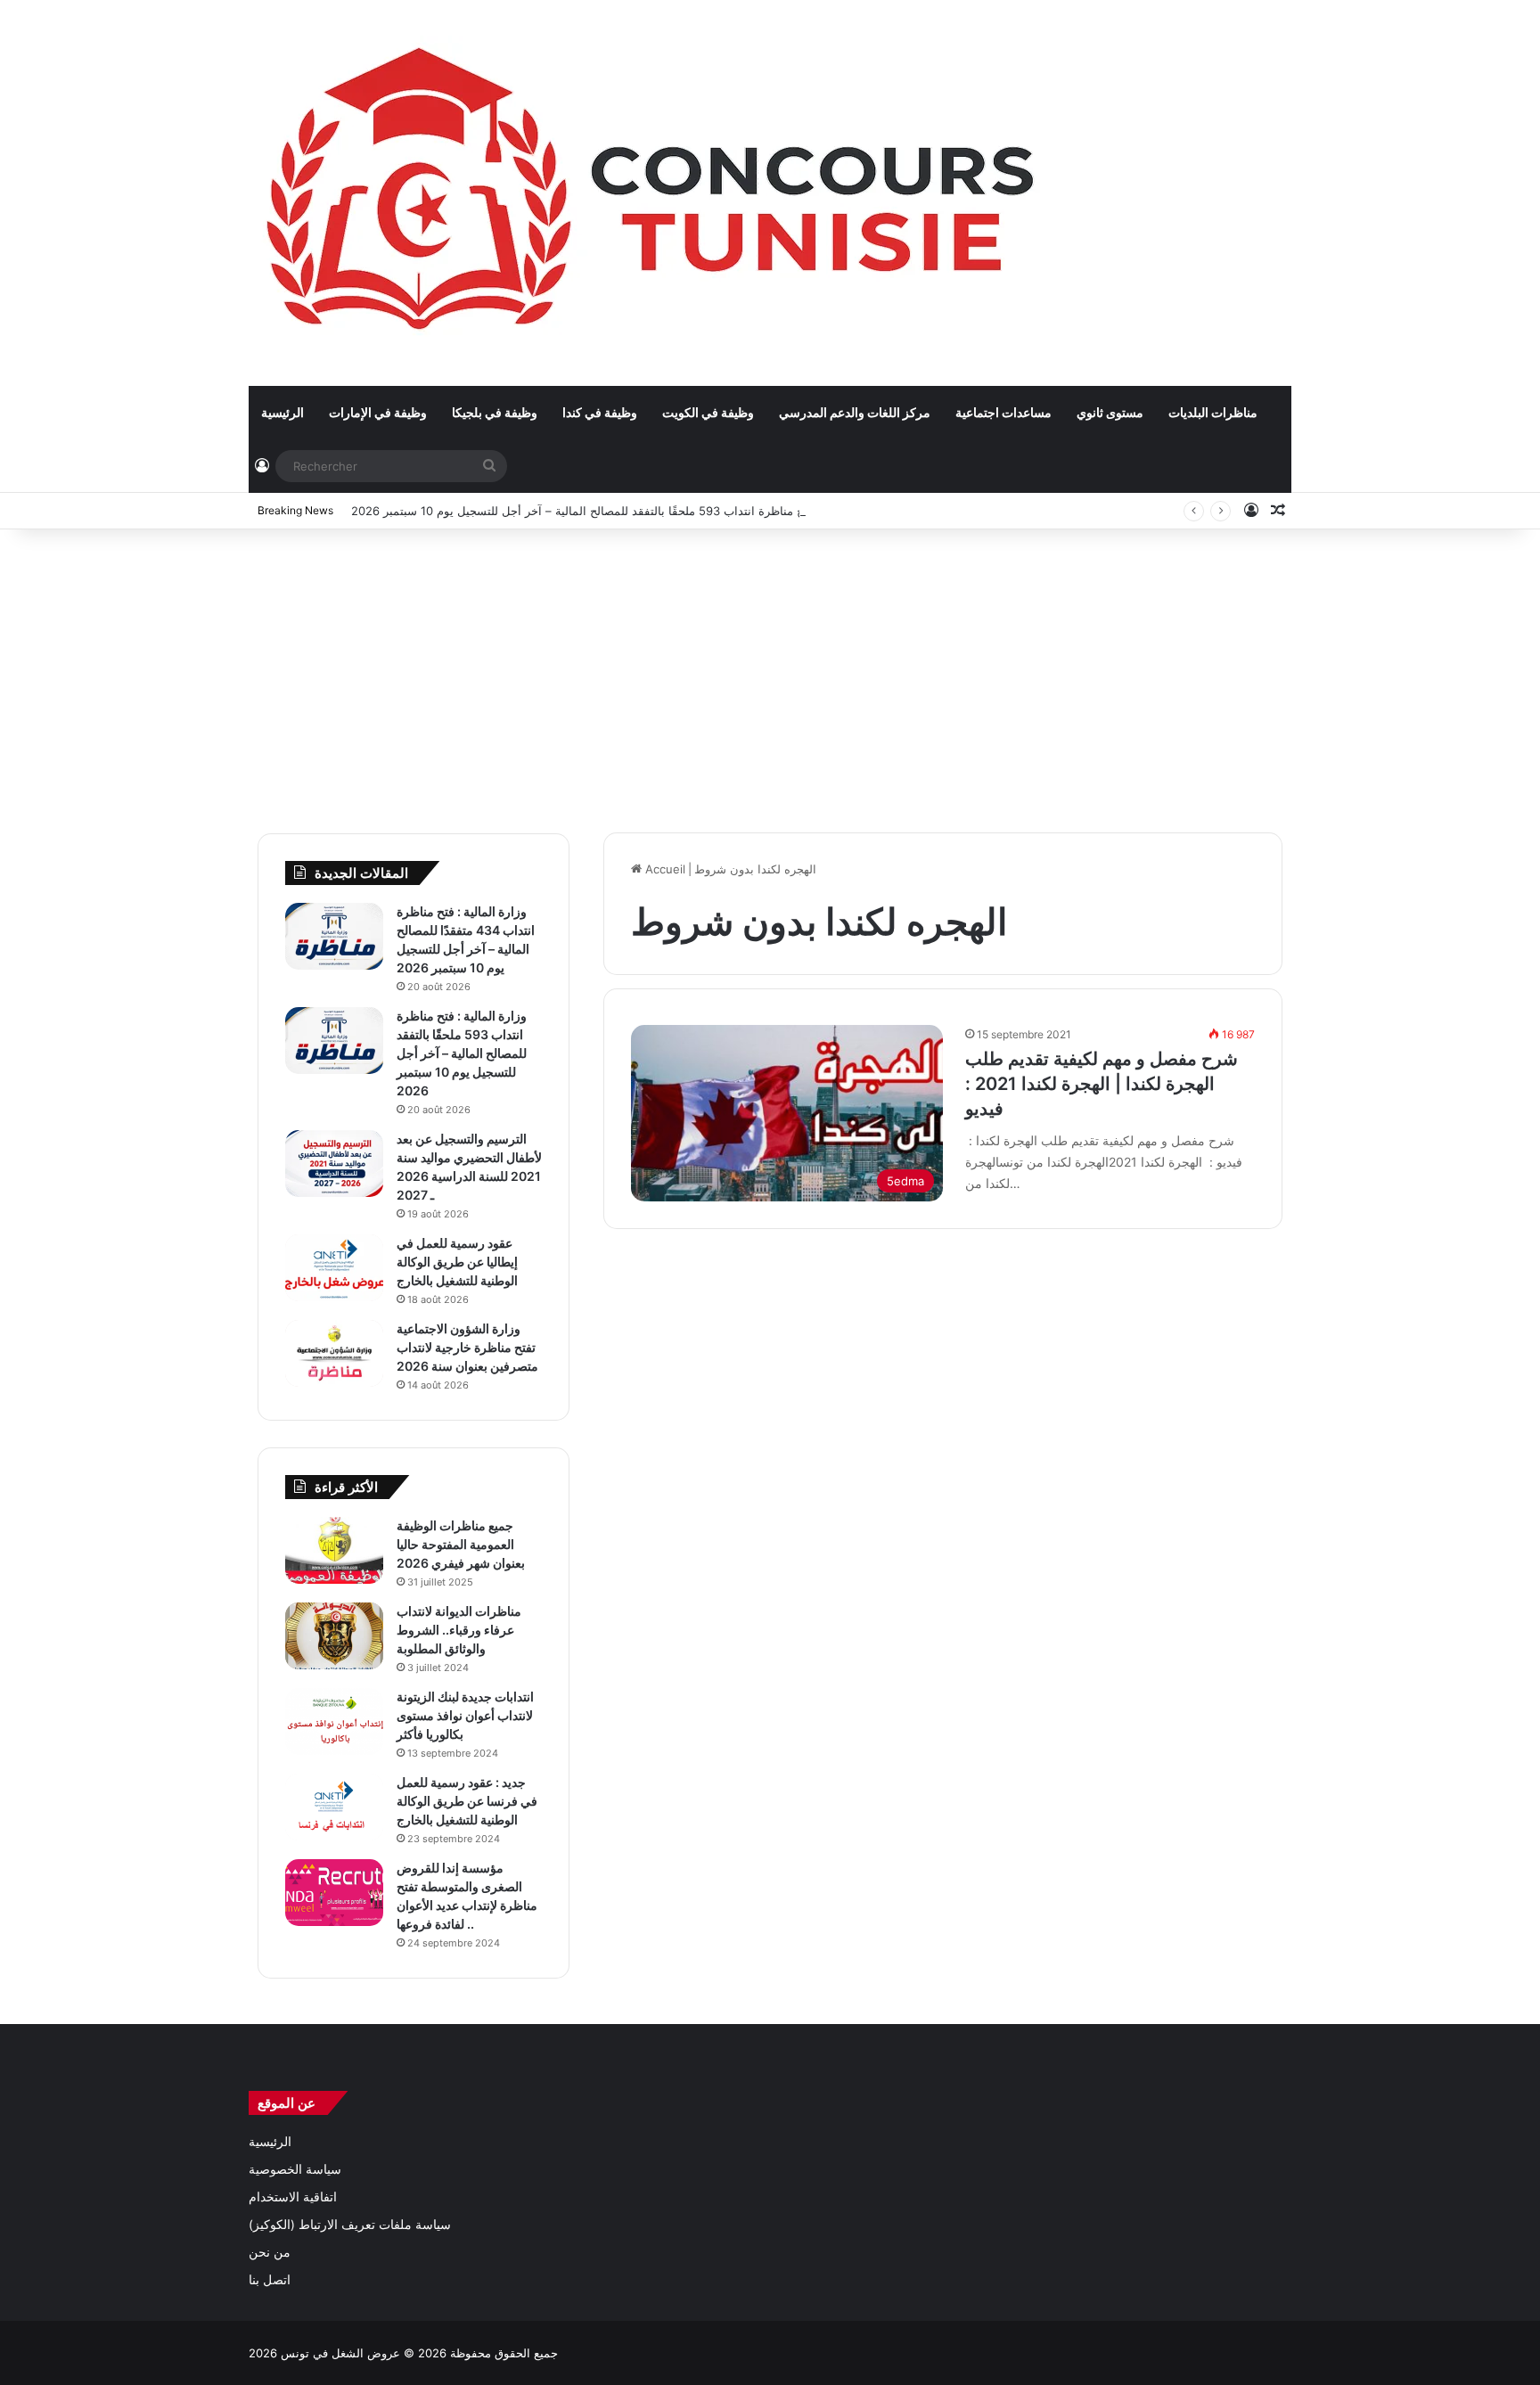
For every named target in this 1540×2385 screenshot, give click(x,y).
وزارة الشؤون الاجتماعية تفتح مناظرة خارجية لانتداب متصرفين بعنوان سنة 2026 (467, 1347)
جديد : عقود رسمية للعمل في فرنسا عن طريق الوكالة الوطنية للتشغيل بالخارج (467, 1801)
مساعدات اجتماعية (1003, 412)
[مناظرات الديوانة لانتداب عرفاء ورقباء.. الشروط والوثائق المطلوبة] (334, 1636)
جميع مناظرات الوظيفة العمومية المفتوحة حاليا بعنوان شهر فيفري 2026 (461, 1544)
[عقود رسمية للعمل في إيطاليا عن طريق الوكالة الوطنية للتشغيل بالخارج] (334, 1268)
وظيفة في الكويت (708, 412)
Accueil (664, 869)
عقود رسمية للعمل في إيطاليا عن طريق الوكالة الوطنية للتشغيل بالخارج (457, 1262)
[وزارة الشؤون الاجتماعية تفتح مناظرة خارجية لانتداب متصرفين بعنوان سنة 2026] (334, 1353)
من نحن (270, 2252)
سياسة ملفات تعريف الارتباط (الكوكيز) (350, 2225)
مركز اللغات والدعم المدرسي (855, 412)
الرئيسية (283, 412)
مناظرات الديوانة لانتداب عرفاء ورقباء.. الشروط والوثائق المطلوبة (459, 1630)
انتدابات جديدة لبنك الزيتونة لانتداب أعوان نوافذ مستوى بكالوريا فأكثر (465, 1715)
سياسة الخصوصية (295, 2169)
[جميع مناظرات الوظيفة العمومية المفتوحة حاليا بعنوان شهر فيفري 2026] (334, 1550)
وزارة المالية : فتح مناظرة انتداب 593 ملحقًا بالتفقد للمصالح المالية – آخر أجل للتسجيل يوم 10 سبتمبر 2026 (618, 511)
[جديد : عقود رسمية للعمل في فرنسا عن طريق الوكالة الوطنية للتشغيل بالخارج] (334, 1807)
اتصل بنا (270, 2280)
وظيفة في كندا (600, 412)
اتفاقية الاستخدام (293, 2197)
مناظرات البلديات (1213, 412)
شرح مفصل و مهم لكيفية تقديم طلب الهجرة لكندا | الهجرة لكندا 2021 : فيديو (1102, 1084)
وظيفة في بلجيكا (495, 412)
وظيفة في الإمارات (378, 412)
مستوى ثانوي (1110, 412)
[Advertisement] (770, 672)
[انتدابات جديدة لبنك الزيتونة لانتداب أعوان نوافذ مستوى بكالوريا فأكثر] (334, 1721)
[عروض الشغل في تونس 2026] (655, 193)
